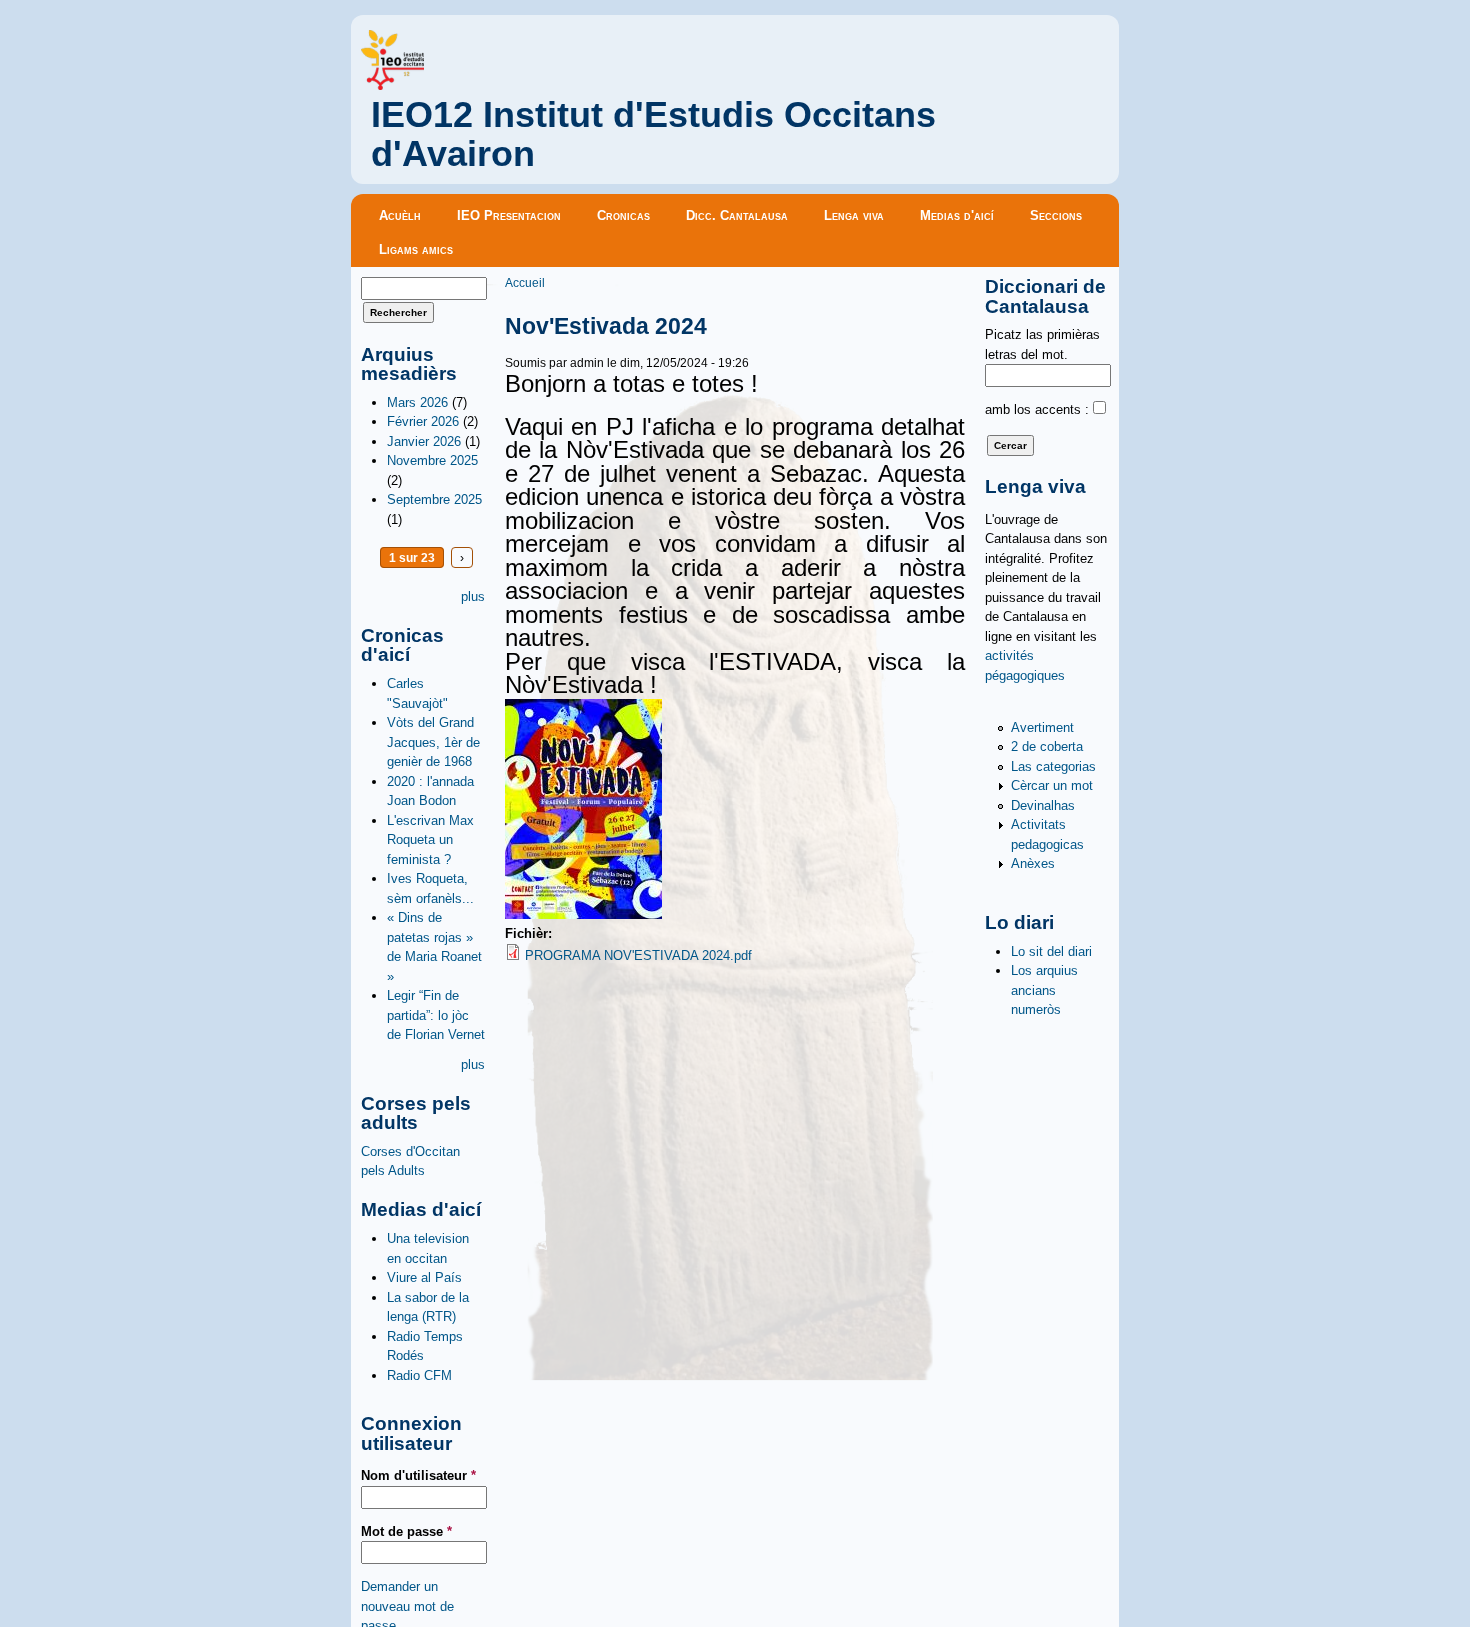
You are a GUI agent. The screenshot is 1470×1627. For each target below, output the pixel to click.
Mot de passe (406, 1531)
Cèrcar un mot (1052, 785)
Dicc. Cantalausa (737, 215)
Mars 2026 (417, 402)
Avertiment (1042, 727)
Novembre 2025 (432, 460)
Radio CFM (419, 1375)
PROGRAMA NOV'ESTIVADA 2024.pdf (638, 955)
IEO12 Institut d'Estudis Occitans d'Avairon (653, 134)
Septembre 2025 (434, 499)
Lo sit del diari (1051, 951)
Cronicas (623, 215)
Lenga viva (854, 215)
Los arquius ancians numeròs (1044, 990)
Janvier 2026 (424, 441)
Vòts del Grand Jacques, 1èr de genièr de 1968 (433, 742)
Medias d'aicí (957, 215)
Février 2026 (423, 421)
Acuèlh (400, 215)
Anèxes (1033, 863)
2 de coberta (1047, 746)
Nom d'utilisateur (418, 1475)
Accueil (525, 282)
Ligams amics (416, 249)
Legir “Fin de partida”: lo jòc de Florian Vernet (436, 1015)
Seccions (1056, 215)
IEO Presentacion (509, 215)
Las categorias (1053, 766)
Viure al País (424, 1277)
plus (473, 596)
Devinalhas (1043, 805)
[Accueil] (392, 85)
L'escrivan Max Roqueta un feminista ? (430, 840)
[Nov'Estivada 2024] (583, 914)
